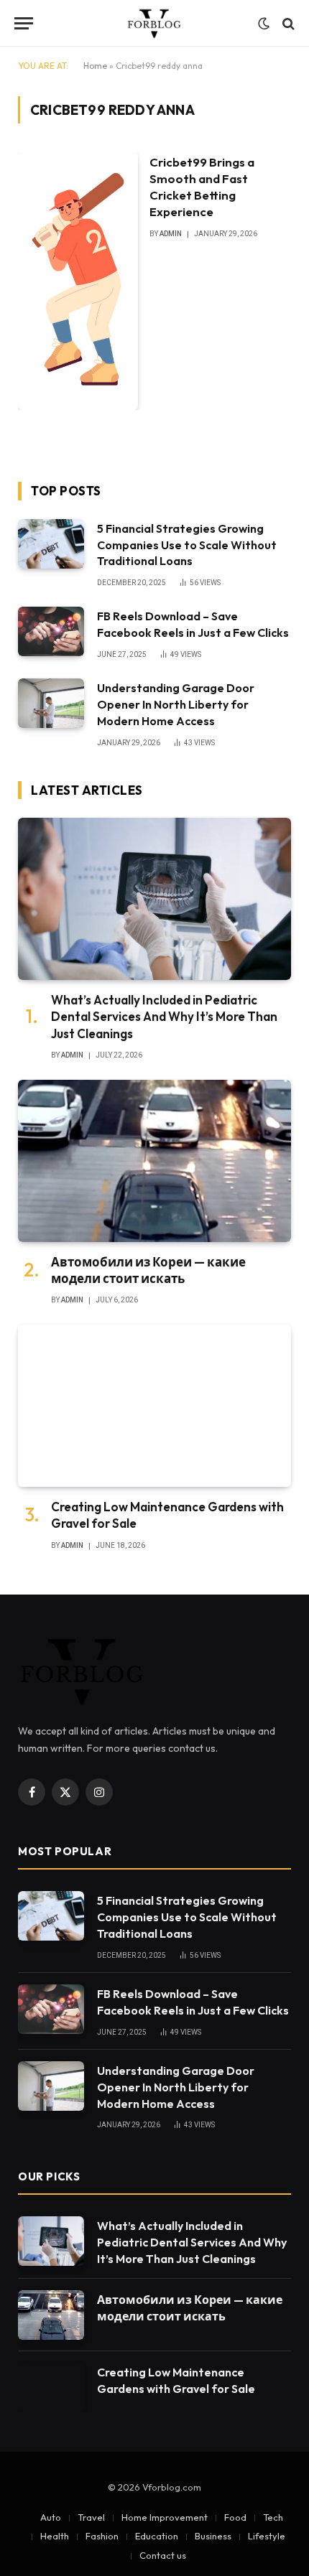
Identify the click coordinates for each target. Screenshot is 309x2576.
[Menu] (24, 23)
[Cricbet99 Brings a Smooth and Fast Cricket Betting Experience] (78, 281)
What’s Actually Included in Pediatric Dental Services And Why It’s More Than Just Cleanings (164, 1016)
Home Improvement (165, 2517)
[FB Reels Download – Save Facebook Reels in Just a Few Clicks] (51, 631)
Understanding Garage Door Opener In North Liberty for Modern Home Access (176, 704)
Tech (273, 2517)
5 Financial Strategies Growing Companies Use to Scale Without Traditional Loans (187, 545)
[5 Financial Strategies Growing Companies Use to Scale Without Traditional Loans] (51, 544)
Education (157, 2536)
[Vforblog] (154, 23)
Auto (51, 2517)
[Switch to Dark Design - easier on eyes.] (264, 24)
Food (235, 2517)
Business (213, 2536)
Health (55, 2536)
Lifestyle (267, 2536)
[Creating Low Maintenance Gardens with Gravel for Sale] (154, 1406)
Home (95, 66)
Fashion (102, 2536)
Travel (91, 2517)
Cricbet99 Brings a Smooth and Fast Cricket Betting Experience (202, 187)
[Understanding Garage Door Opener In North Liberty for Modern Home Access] (51, 703)
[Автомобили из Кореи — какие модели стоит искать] (154, 1161)
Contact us (163, 2555)
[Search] (287, 23)
